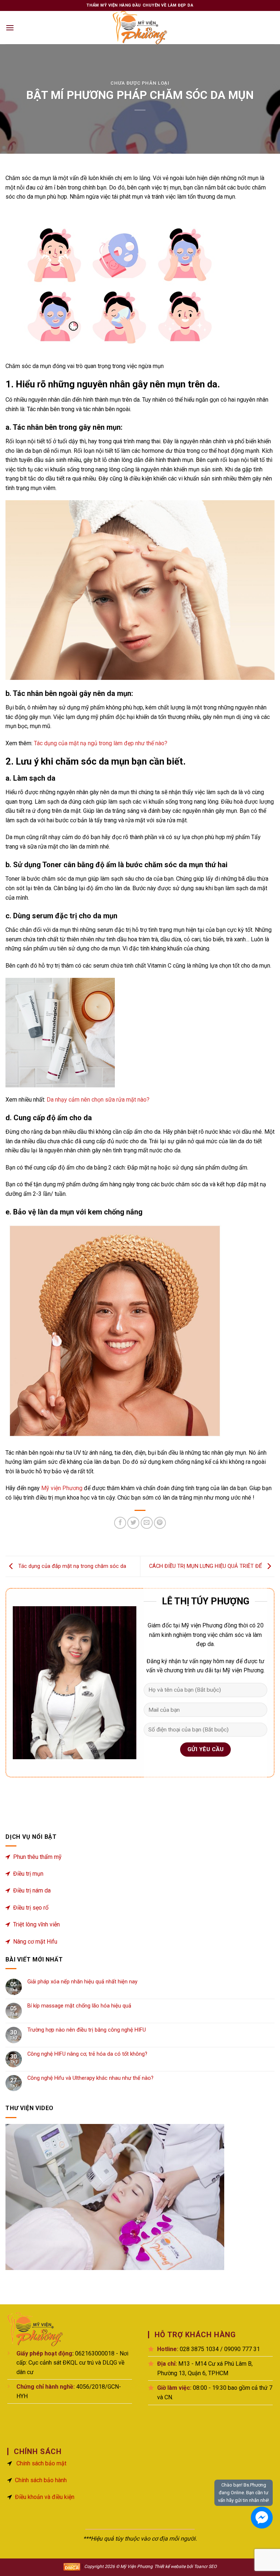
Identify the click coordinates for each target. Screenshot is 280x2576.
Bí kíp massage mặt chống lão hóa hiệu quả (79, 2006)
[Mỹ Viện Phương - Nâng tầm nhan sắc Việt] (140, 28)
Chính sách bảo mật (41, 2463)
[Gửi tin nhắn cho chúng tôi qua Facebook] (262, 2518)
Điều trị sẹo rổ (31, 1908)
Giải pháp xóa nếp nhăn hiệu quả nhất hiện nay (82, 1982)
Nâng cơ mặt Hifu (35, 1942)
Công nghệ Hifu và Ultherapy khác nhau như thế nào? (90, 2078)
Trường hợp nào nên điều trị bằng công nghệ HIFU (87, 2030)
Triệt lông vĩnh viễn (36, 1924)
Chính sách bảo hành (41, 2480)
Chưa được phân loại (140, 83)
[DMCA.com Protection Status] (72, 2566)
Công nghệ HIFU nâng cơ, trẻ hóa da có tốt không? (87, 2054)
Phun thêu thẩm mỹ (37, 1857)
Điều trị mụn (28, 1874)
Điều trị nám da (32, 1890)
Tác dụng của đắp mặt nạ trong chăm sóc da (71, 1566)
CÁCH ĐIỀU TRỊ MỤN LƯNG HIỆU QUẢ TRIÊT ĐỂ (206, 1566)
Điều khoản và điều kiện (45, 2497)
